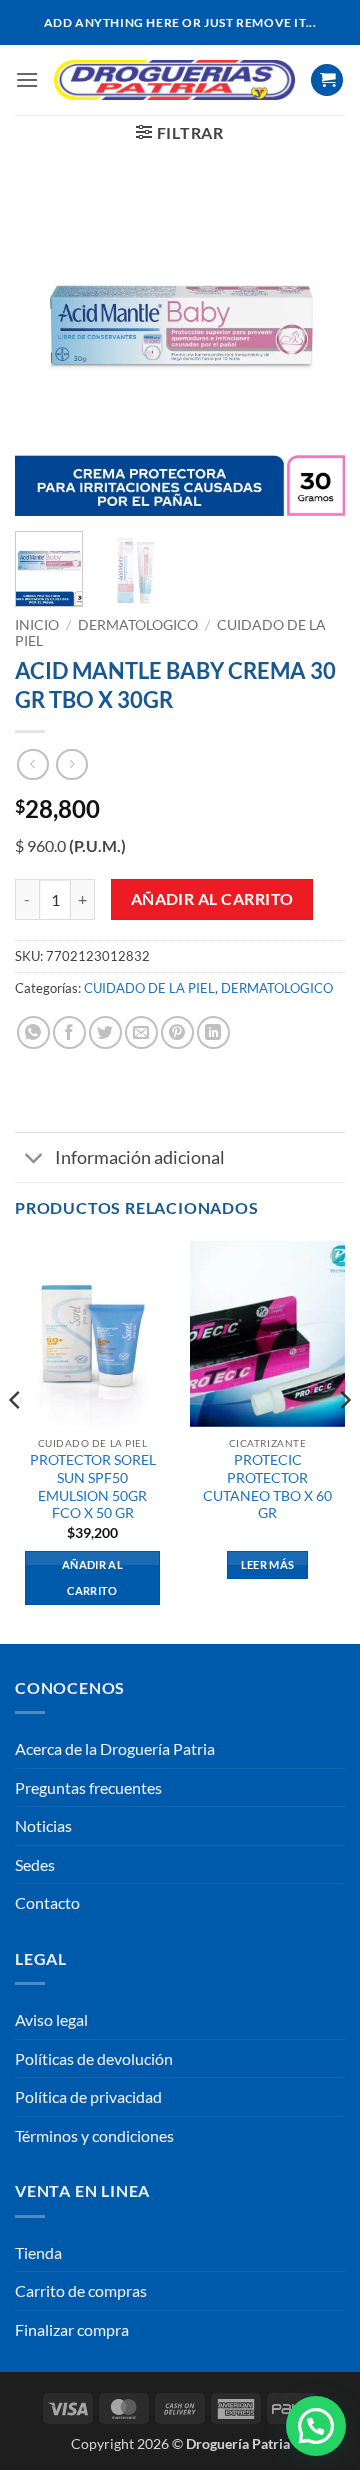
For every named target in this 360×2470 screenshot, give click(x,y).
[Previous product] (71, 764)
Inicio (37, 625)
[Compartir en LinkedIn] (213, 1032)
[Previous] (47, 351)
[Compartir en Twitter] (105, 1032)
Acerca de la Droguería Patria (115, 1748)
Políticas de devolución (94, 2058)
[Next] (313, 351)
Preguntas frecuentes (88, 1787)
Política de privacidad (88, 2096)
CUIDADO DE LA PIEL (149, 988)
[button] (27, 79)
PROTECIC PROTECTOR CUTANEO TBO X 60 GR (267, 1486)
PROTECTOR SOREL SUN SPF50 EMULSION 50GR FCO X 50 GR (93, 1486)
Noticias (43, 1825)
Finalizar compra (72, 2329)
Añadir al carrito (212, 899)
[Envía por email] (141, 1032)
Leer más (268, 1564)
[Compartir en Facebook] (69, 1032)
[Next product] (32, 764)
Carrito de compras (81, 2290)
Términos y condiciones (94, 2135)
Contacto (47, 1902)
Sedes (35, 1864)
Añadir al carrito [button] (92, 1577)
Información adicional (140, 1157)
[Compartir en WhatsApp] (33, 1032)
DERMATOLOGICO (138, 625)
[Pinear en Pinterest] (177, 1032)
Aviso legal (51, 2019)
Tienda (38, 2252)
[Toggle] (34, 1159)
